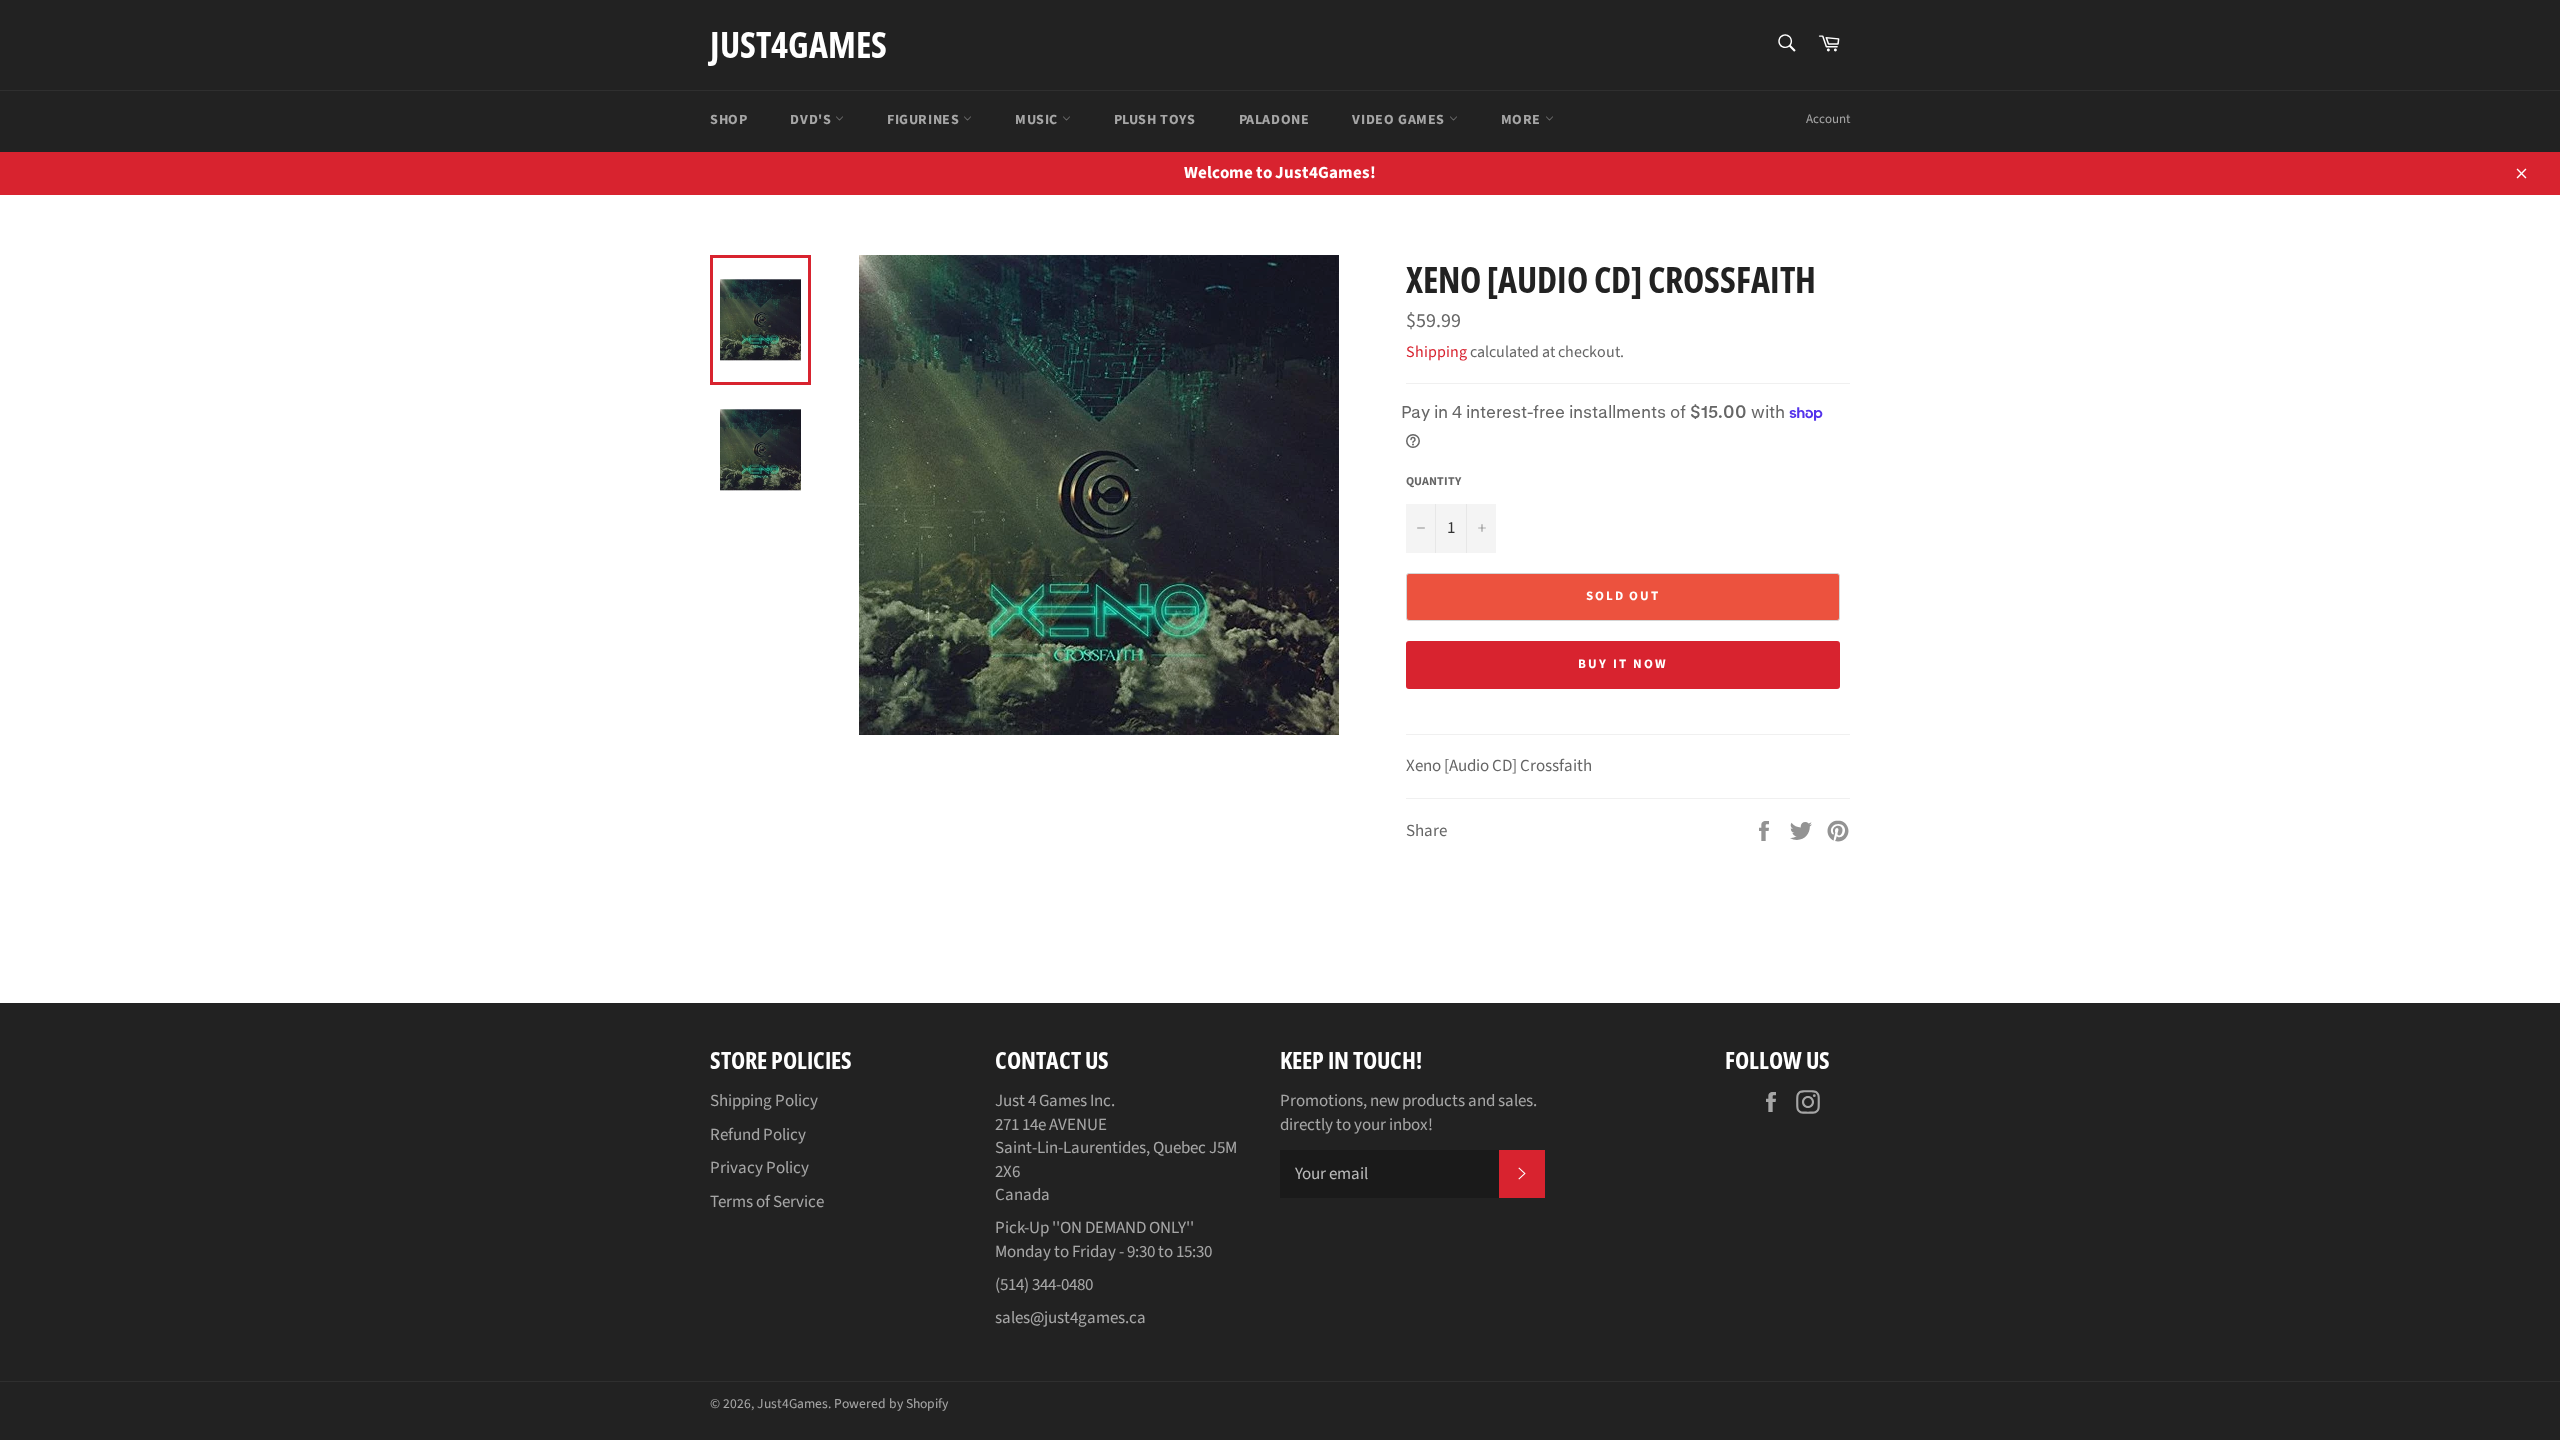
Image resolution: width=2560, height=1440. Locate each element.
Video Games (1400, 120)
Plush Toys (1155, 120)
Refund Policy (758, 1135)
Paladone (1274, 120)
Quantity (1433, 482)
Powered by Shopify (891, 1403)
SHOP (728, 120)
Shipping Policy (764, 1101)
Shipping (1436, 352)
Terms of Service (767, 1202)
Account (1828, 119)
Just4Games (798, 44)
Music (1038, 120)
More (1523, 120)
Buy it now (1623, 664)
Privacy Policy (759, 1168)
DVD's (812, 120)
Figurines (925, 120)
